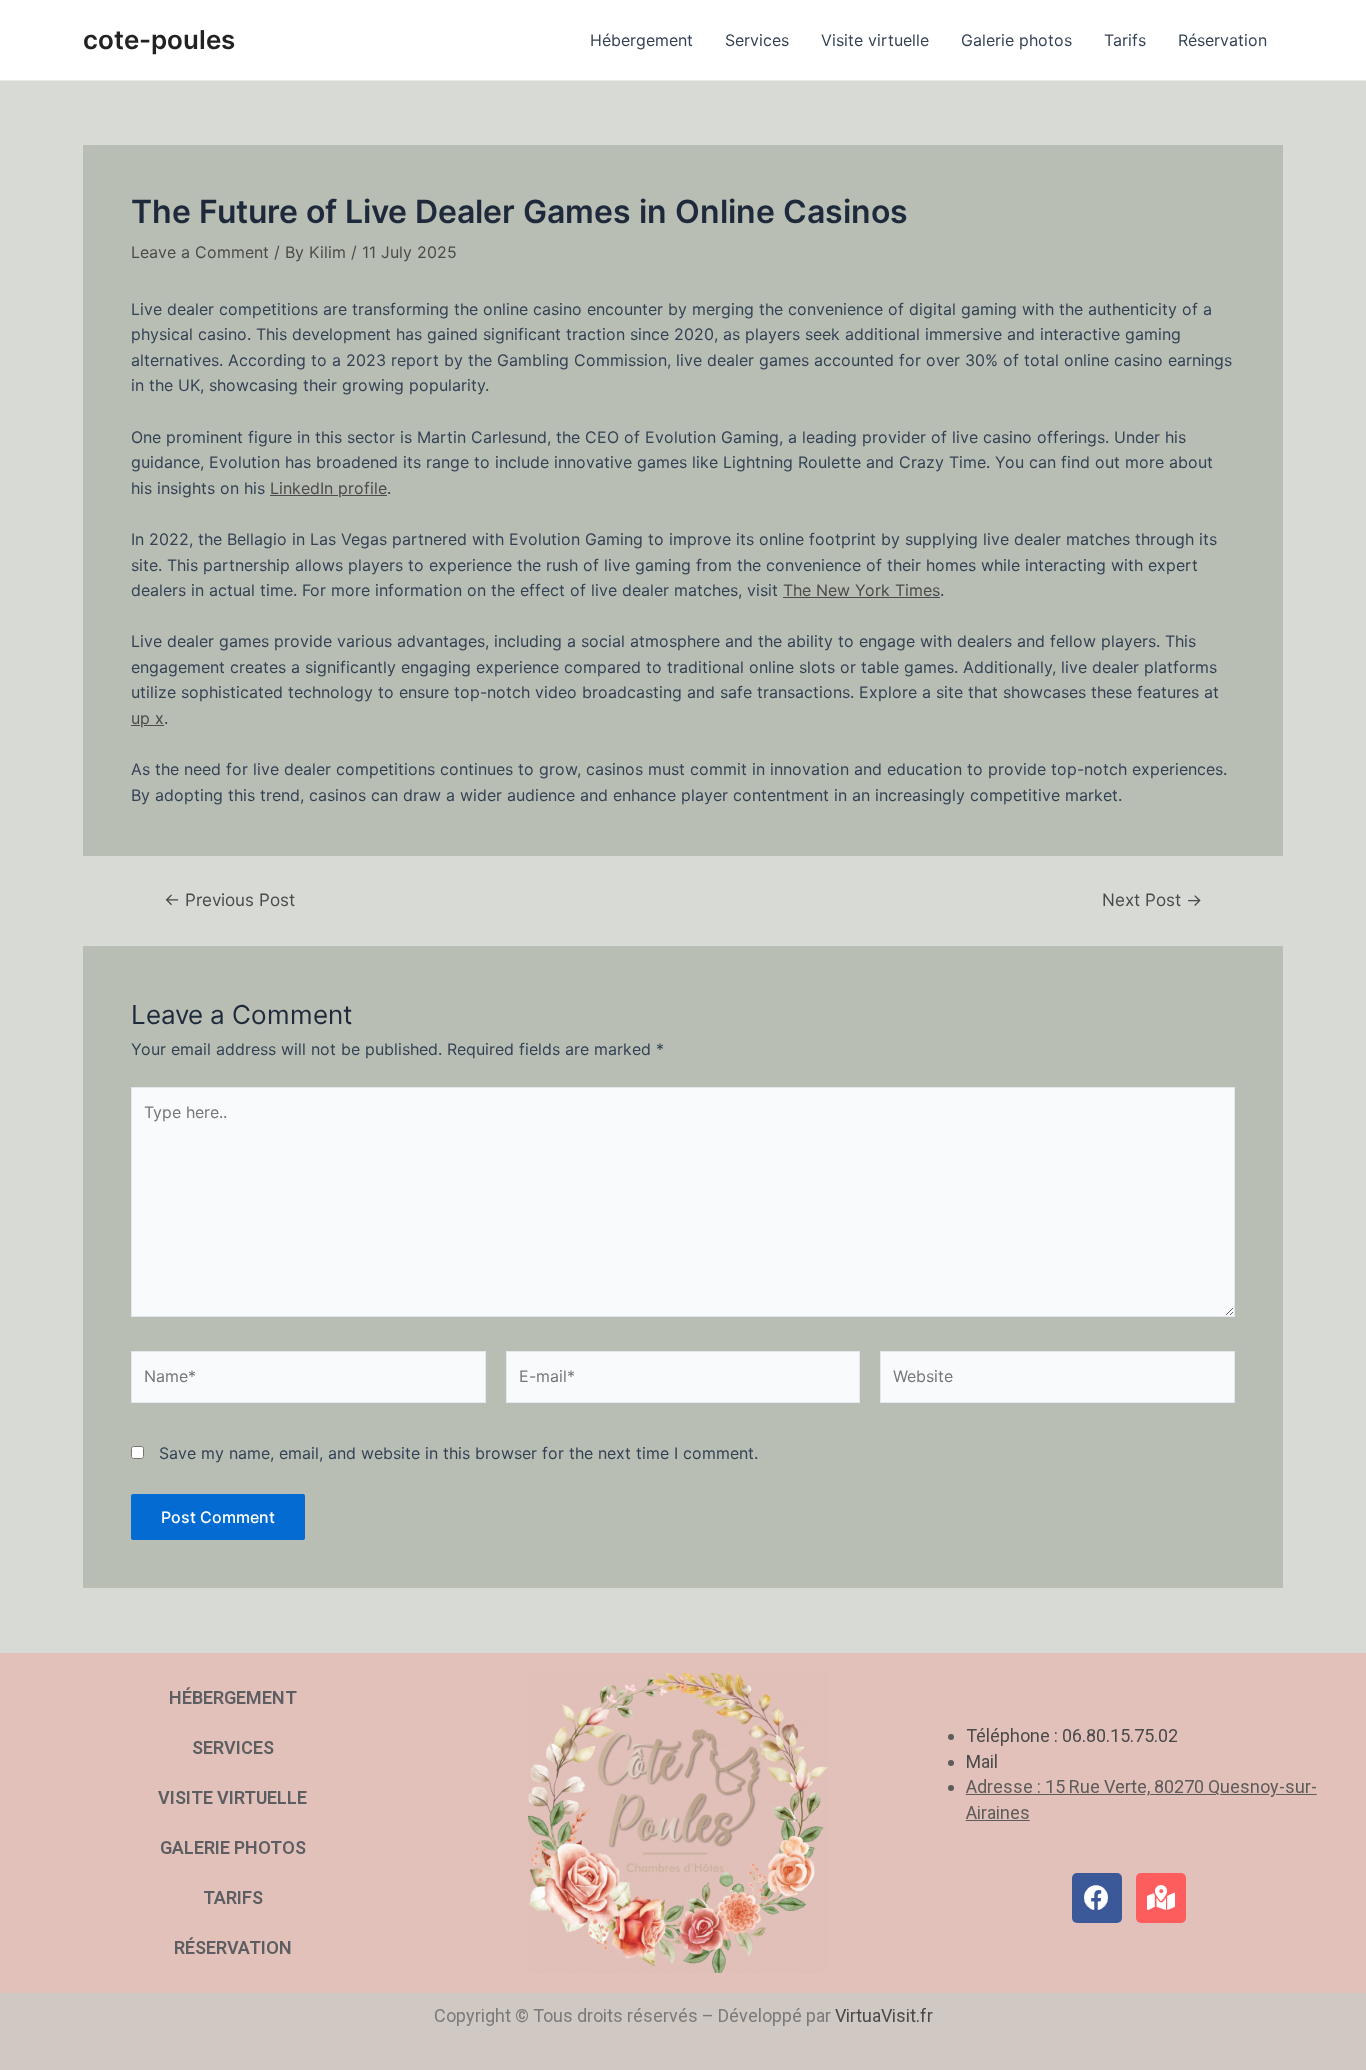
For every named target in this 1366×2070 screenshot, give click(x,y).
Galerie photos (1016, 40)
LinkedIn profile (328, 488)
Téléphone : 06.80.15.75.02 (1072, 1735)
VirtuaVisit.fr (884, 2015)
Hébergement (641, 40)
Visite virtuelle (875, 40)
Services (757, 40)
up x (147, 718)
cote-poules (159, 39)
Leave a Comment (200, 252)
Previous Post (229, 899)
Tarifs (1125, 40)
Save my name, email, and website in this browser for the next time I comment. (458, 1453)
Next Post (1152, 899)
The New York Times (861, 590)
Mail (982, 1761)
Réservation (1222, 40)
